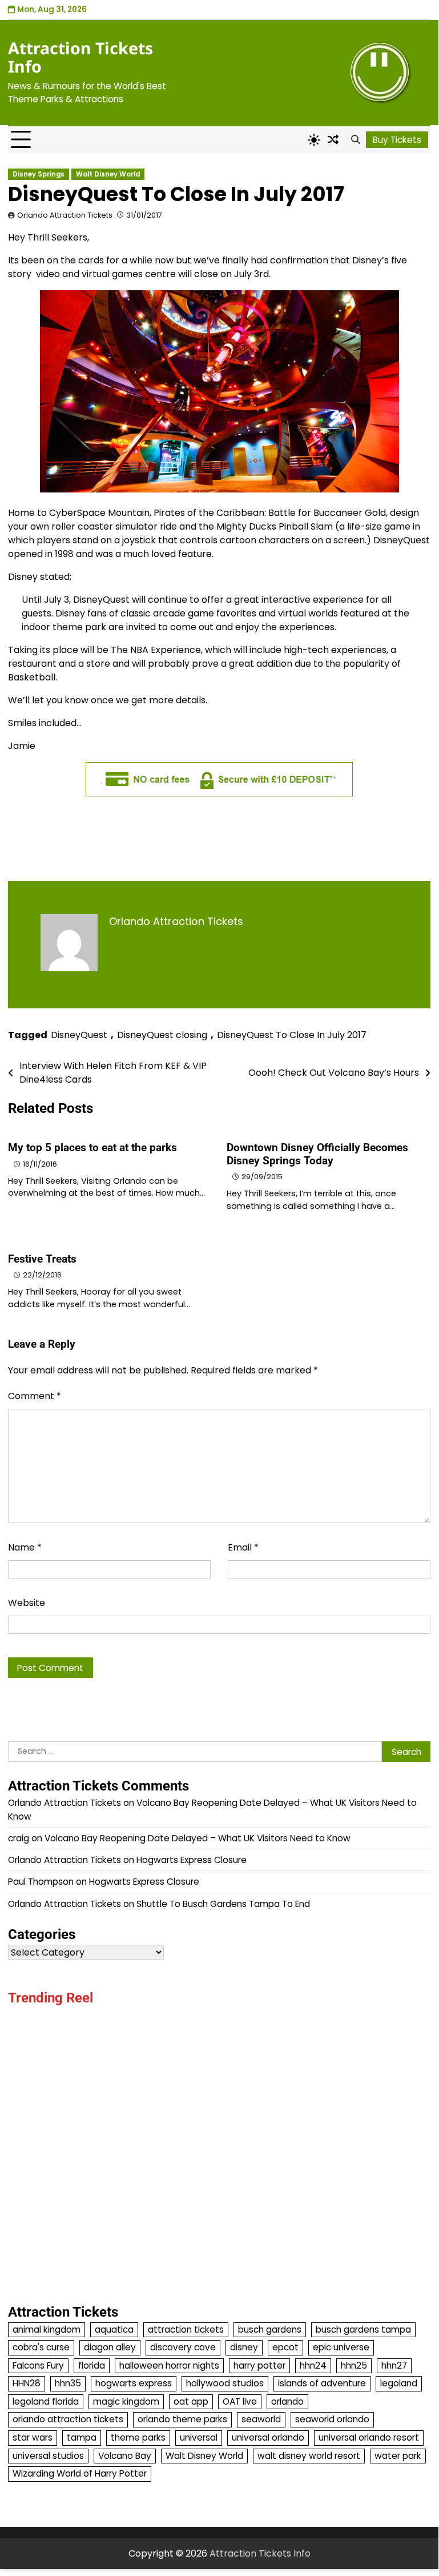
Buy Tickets (397, 140)
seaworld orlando (332, 2419)
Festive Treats (42, 1259)
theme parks (138, 2437)
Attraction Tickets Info (80, 57)
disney (244, 2347)
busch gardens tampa (363, 2329)
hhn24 (313, 2365)
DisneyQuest (79, 1035)
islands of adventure (322, 2383)
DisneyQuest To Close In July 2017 (292, 1035)
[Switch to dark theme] (314, 140)
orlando (287, 2401)
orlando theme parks (182, 2419)
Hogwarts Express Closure (192, 1860)
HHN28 (27, 2383)
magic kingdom (126, 2401)
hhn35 (68, 2383)
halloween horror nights (169, 2365)
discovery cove (183, 2347)
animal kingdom (47, 2329)
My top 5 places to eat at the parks (92, 1147)
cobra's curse (41, 2347)
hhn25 (354, 2365)
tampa (82, 2437)
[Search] (355, 140)
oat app (191, 2401)
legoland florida (46, 2401)
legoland (399, 2383)
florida (92, 2365)
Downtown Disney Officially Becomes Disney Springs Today (317, 1154)
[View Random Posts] (333, 140)
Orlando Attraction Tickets (65, 215)
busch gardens (270, 2329)
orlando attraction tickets (68, 2419)
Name (25, 1547)
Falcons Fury (38, 2365)
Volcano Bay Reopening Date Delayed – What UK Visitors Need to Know (198, 1838)
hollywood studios (225, 2383)
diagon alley (110, 2347)
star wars (33, 2437)
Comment (35, 1396)
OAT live (240, 2401)
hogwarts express (134, 2383)
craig (19, 1838)
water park (398, 2456)
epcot (285, 2347)
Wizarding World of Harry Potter (80, 2473)
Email (243, 1547)
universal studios (48, 2456)
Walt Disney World (108, 174)
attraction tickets (186, 2329)
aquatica (114, 2329)
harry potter (259, 2365)
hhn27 (394, 2365)
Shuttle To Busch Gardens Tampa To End (223, 1904)
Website (27, 1603)
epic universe (341, 2347)
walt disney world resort (309, 2456)
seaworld (261, 2419)
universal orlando (268, 2437)
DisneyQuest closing (162, 1035)
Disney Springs (39, 174)
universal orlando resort (369, 2437)
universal (199, 2437)
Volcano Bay (125, 2456)
